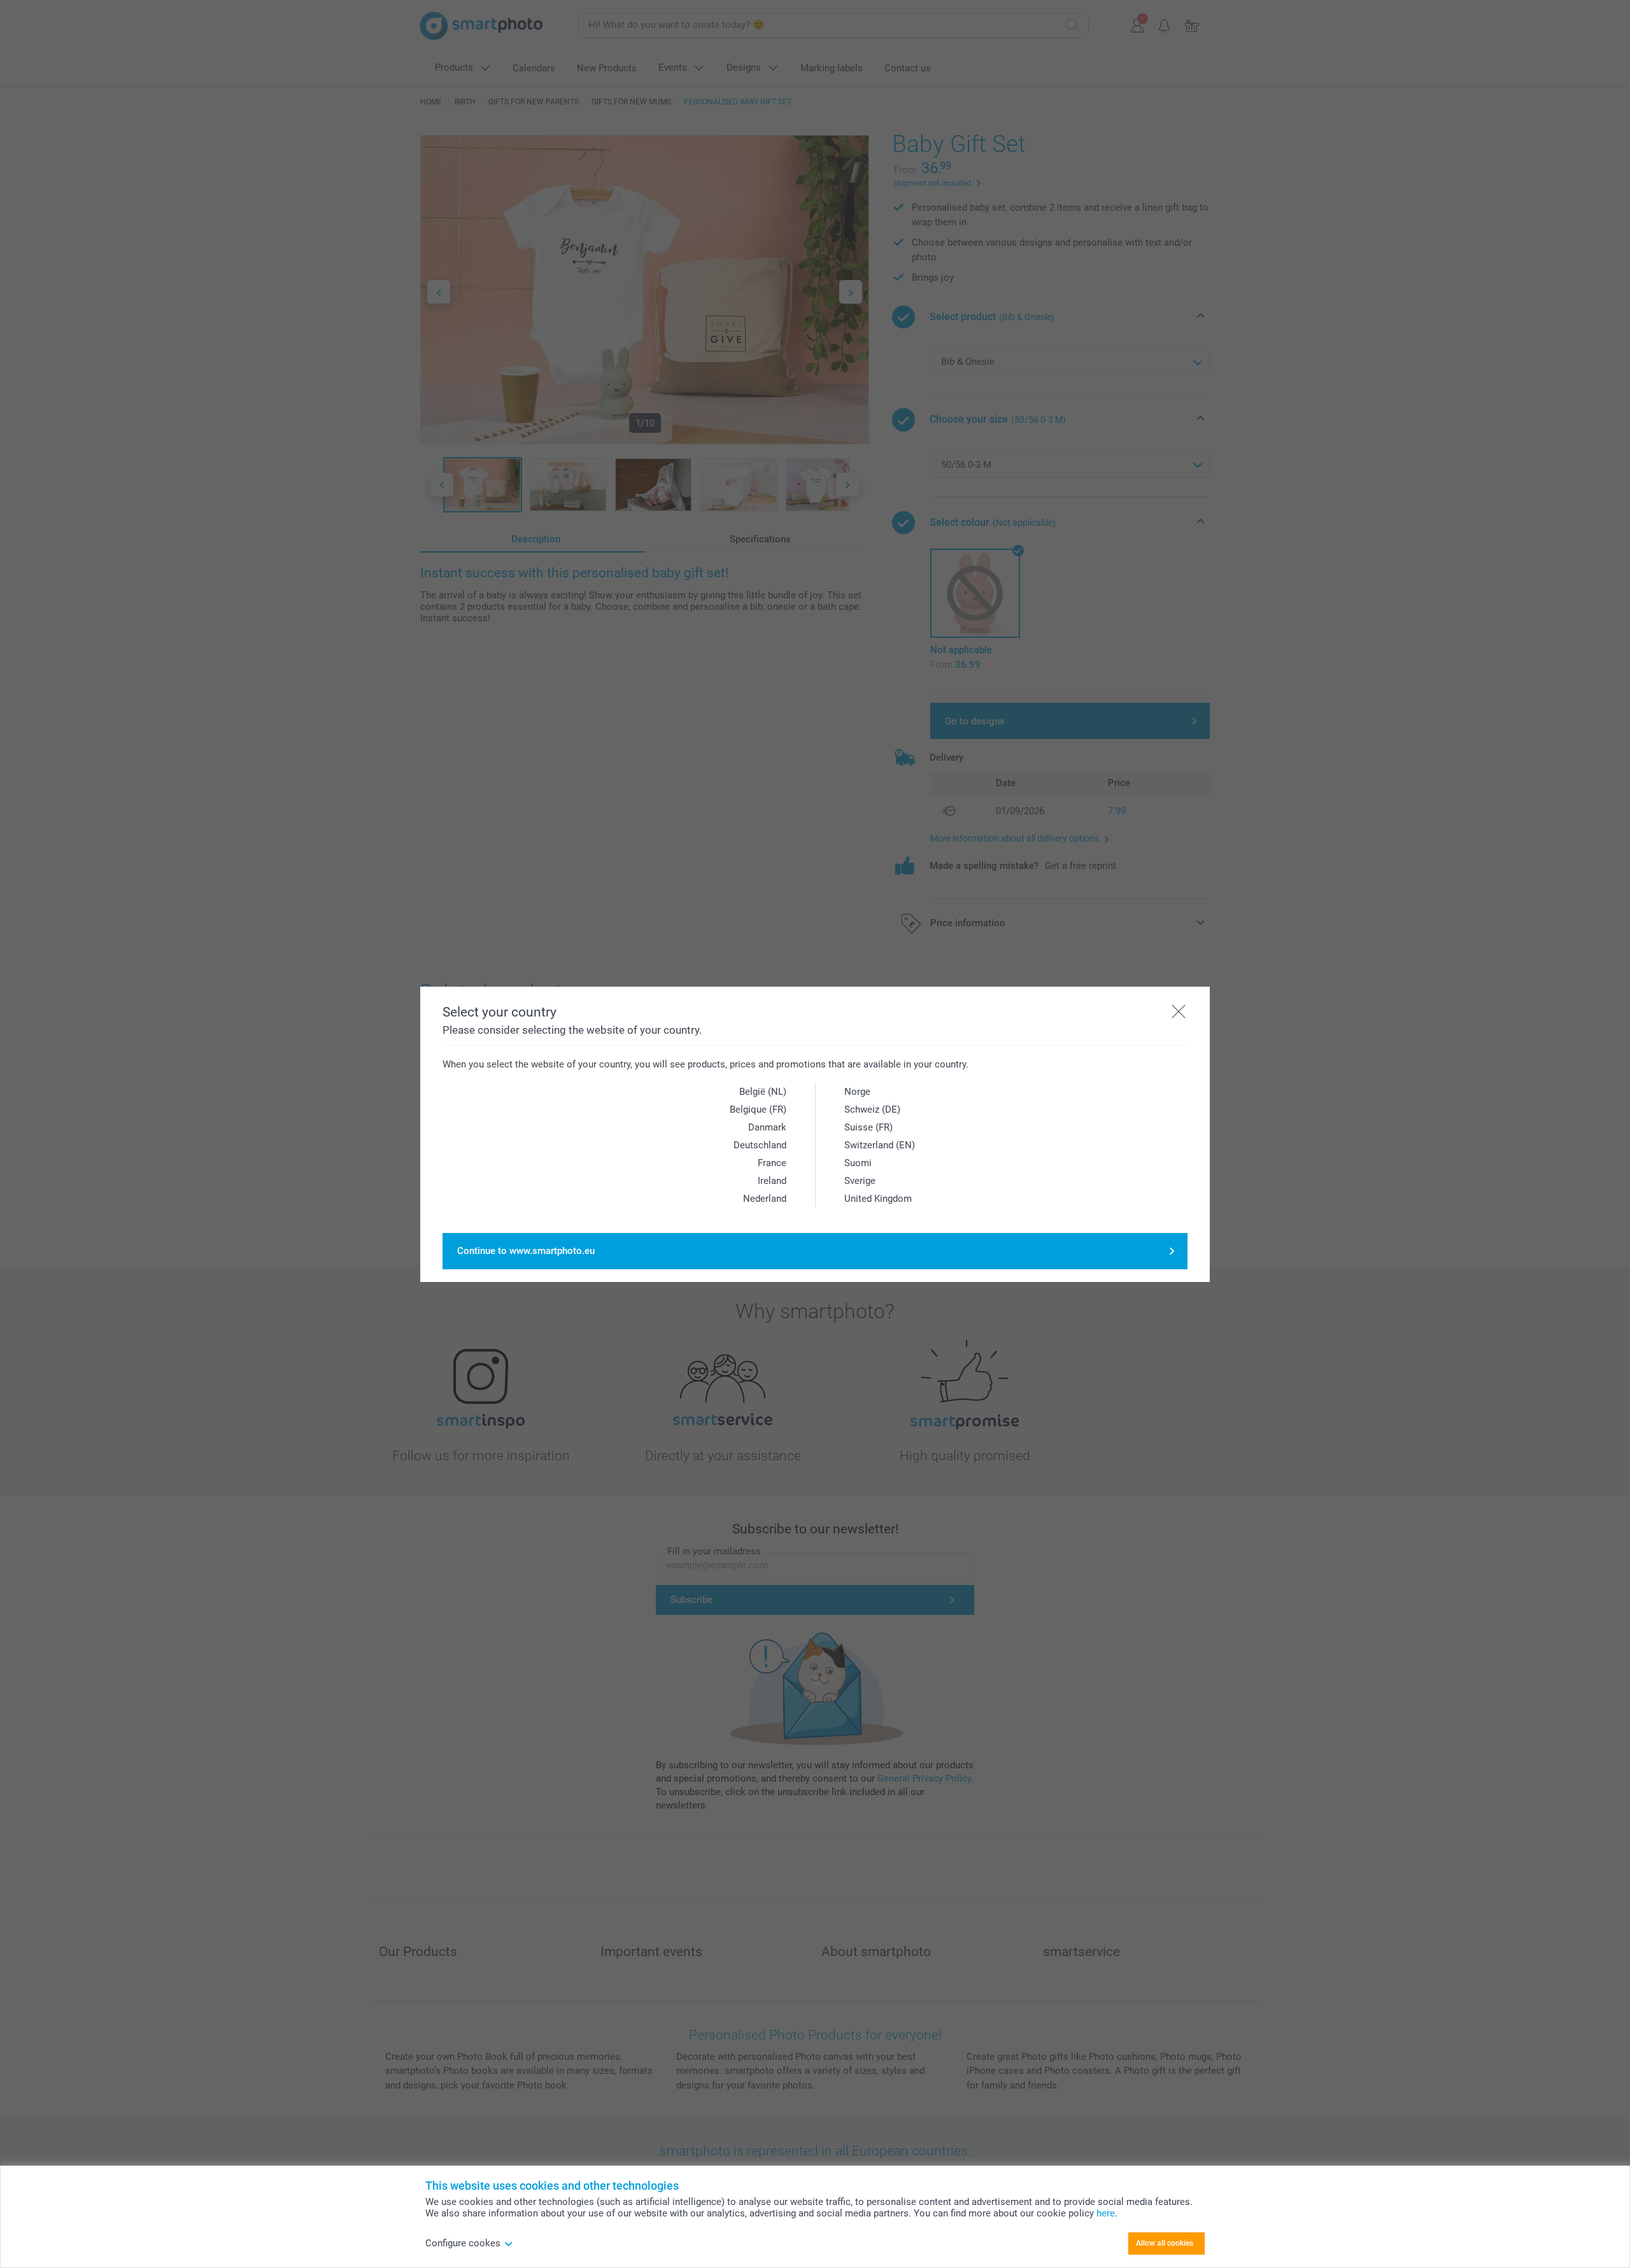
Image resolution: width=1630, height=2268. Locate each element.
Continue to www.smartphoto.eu (526, 1251)
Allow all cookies (1165, 2243)
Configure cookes (463, 2243)
